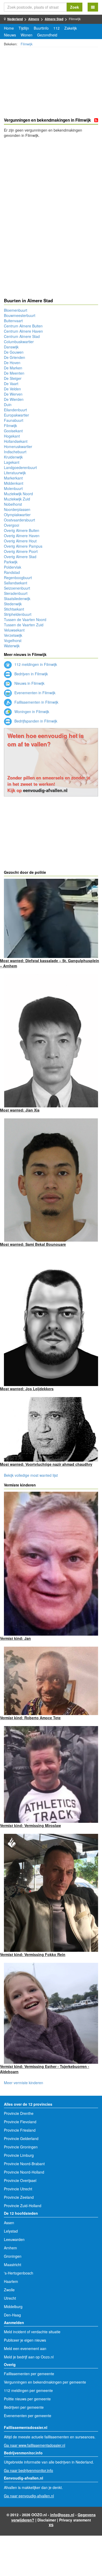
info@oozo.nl (62, 2515)
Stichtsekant (14, 609)
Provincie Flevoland (20, 2122)
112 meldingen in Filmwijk (35, 664)
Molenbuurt (13, 488)
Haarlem (11, 2281)
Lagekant (12, 462)
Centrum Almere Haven (23, 331)
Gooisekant (13, 431)
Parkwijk (11, 562)
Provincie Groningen (21, 2147)
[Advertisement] (51, 83)
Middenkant (14, 483)
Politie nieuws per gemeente (27, 2399)
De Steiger (13, 378)
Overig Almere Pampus (23, 546)
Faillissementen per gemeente (29, 2374)
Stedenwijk (13, 604)
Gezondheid (47, 35)
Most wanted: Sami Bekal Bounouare (33, 1244)
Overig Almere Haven (22, 536)
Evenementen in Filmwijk (34, 693)
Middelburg (13, 2306)
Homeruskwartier (18, 446)
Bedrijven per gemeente (24, 2407)
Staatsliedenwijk (17, 599)
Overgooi (12, 525)
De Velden (12, 389)
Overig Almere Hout (20, 541)
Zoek (75, 7)
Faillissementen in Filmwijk (36, 702)
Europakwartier (16, 415)
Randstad (12, 572)
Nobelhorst (13, 504)
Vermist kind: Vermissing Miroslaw (30, 1825)
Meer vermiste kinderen (24, 2083)
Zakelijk (71, 28)
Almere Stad (54, 19)
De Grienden (15, 357)
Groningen (13, 2256)
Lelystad (11, 2231)
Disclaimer (47, 2520)
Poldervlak (13, 567)
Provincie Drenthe (19, 2113)
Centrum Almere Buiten (23, 326)
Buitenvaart (13, 321)
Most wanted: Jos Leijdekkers (27, 1389)
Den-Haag (12, 2315)
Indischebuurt (15, 452)
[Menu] (93, 7)
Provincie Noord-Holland (24, 2172)
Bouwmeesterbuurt (20, 315)
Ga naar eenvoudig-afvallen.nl (29, 2496)
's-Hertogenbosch (19, 2273)
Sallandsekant (16, 583)
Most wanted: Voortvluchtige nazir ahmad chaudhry (46, 1464)
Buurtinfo (41, 28)
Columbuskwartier (19, 342)
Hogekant (12, 436)
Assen (9, 2223)
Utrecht (10, 2298)
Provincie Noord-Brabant (24, 2164)
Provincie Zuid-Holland (23, 2206)
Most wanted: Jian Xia (20, 1110)
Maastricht (13, 2265)
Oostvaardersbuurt (19, 520)
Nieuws (10, 35)
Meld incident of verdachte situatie (32, 2332)
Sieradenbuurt (16, 593)
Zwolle (9, 2290)
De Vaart (11, 384)
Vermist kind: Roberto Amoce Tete (30, 1718)
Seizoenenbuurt (17, 588)
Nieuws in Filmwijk (29, 683)
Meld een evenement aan (25, 2348)
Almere (34, 19)
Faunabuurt (14, 420)
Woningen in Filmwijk (31, 712)
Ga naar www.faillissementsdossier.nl (35, 2445)
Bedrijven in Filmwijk (31, 674)
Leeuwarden (14, 2239)
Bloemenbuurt (16, 310)
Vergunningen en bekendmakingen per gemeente (45, 2382)
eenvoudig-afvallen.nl (45, 790)
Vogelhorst (13, 640)
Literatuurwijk (15, 473)
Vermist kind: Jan (15, 1638)
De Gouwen (14, 352)
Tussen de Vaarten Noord (25, 619)
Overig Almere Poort (21, 551)
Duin (8, 405)
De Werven (13, 394)
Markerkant (13, 478)
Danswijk (11, 347)
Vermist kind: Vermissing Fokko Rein (33, 1954)
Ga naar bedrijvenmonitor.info (29, 2470)
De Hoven (12, 363)
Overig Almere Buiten (22, 530)
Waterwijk (12, 646)
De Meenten (14, 373)
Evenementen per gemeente (28, 2416)
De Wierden (14, 399)
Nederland (15, 19)
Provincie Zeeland (19, 2197)
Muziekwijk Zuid (17, 499)
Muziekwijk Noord (18, 494)
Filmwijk (27, 44)
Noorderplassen (17, 509)
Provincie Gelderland (21, 2138)
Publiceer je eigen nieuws (25, 2340)
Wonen (27, 35)
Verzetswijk (13, 635)
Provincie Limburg (19, 2155)
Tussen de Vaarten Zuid (24, 625)
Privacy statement (75, 2520)
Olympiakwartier (17, 515)
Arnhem (10, 2248)
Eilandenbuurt (15, 410)
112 (56, 28)
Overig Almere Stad (20, 557)
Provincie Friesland (20, 2130)
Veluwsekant (14, 630)
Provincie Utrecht (18, 2189)
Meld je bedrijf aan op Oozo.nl (29, 2357)
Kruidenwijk (13, 457)
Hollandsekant (16, 441)
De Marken (13, 368)
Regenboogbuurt (18, 578)
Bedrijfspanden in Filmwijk (35, 721)
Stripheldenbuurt (18, 614)
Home (9, 28)
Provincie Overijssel (20, 2180)
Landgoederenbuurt (20, 467)
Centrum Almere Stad (22, 336)
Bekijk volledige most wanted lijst (31, 1475)
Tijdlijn (24, 28)
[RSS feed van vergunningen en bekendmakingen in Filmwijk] (96, 120)
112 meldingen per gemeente (28, 2390)
